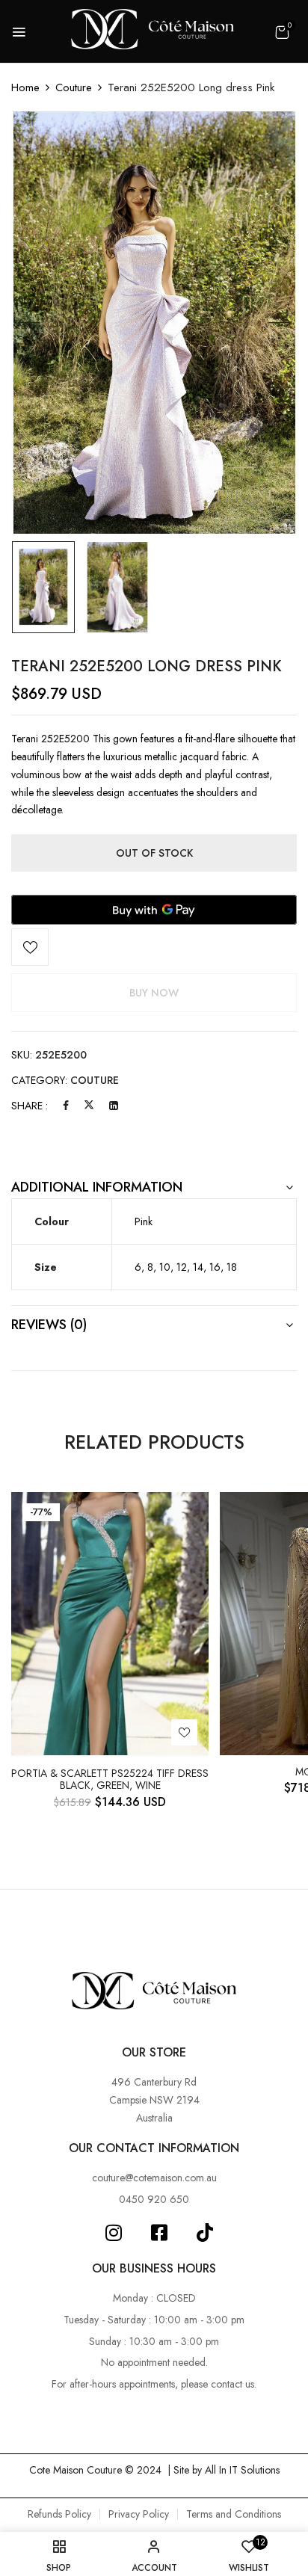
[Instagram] (113, 2233)
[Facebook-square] (159, 2233)
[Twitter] (89, 1106)
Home (25, 87)
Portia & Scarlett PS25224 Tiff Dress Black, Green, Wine (110, 1780)
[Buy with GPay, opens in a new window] (154, 910)
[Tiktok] (204, 2233)
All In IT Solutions (242, 2470)
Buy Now (154, 993)
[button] (282, 32)
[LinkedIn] (114, 1106)
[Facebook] (66, 1106)
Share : (30, 1106)
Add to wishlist (30, 947)
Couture (74, 87)
